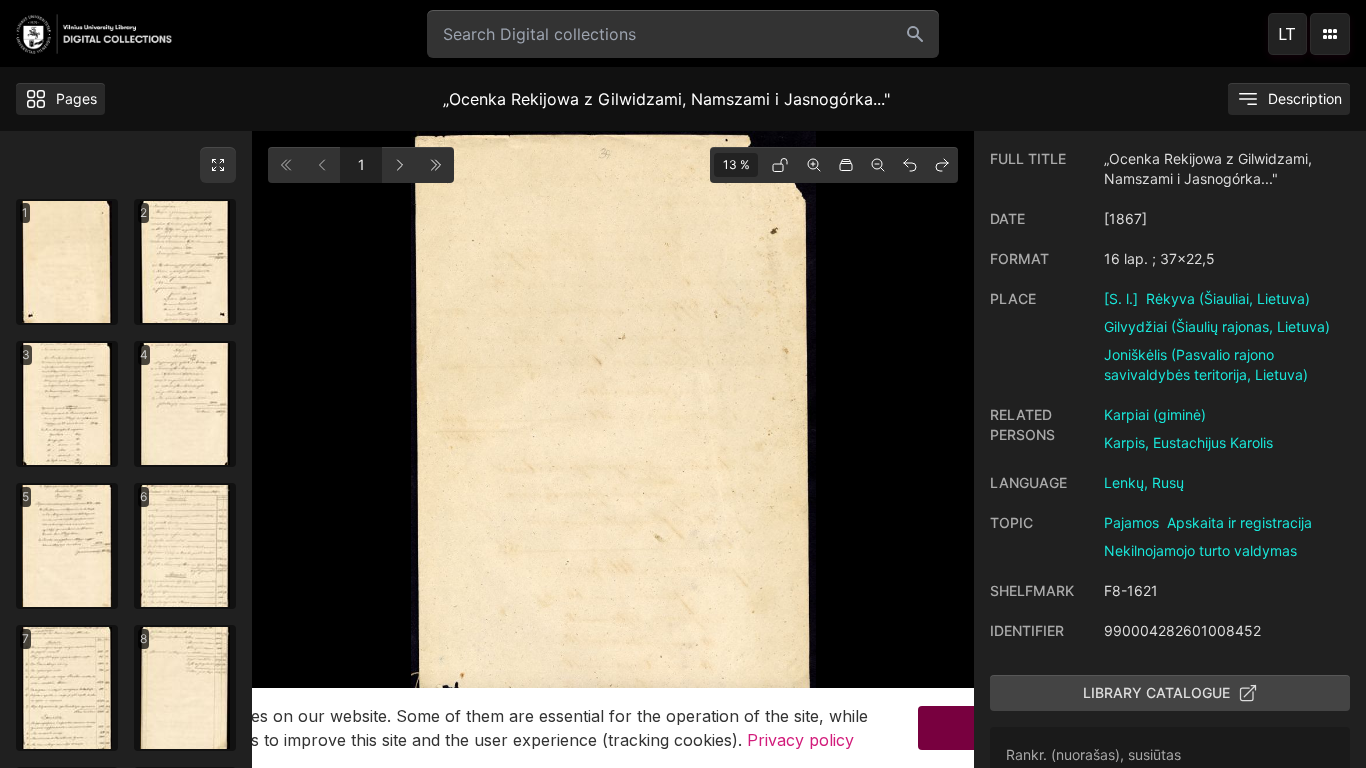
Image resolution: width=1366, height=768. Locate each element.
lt (1287, 34)
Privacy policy (800, 740)
